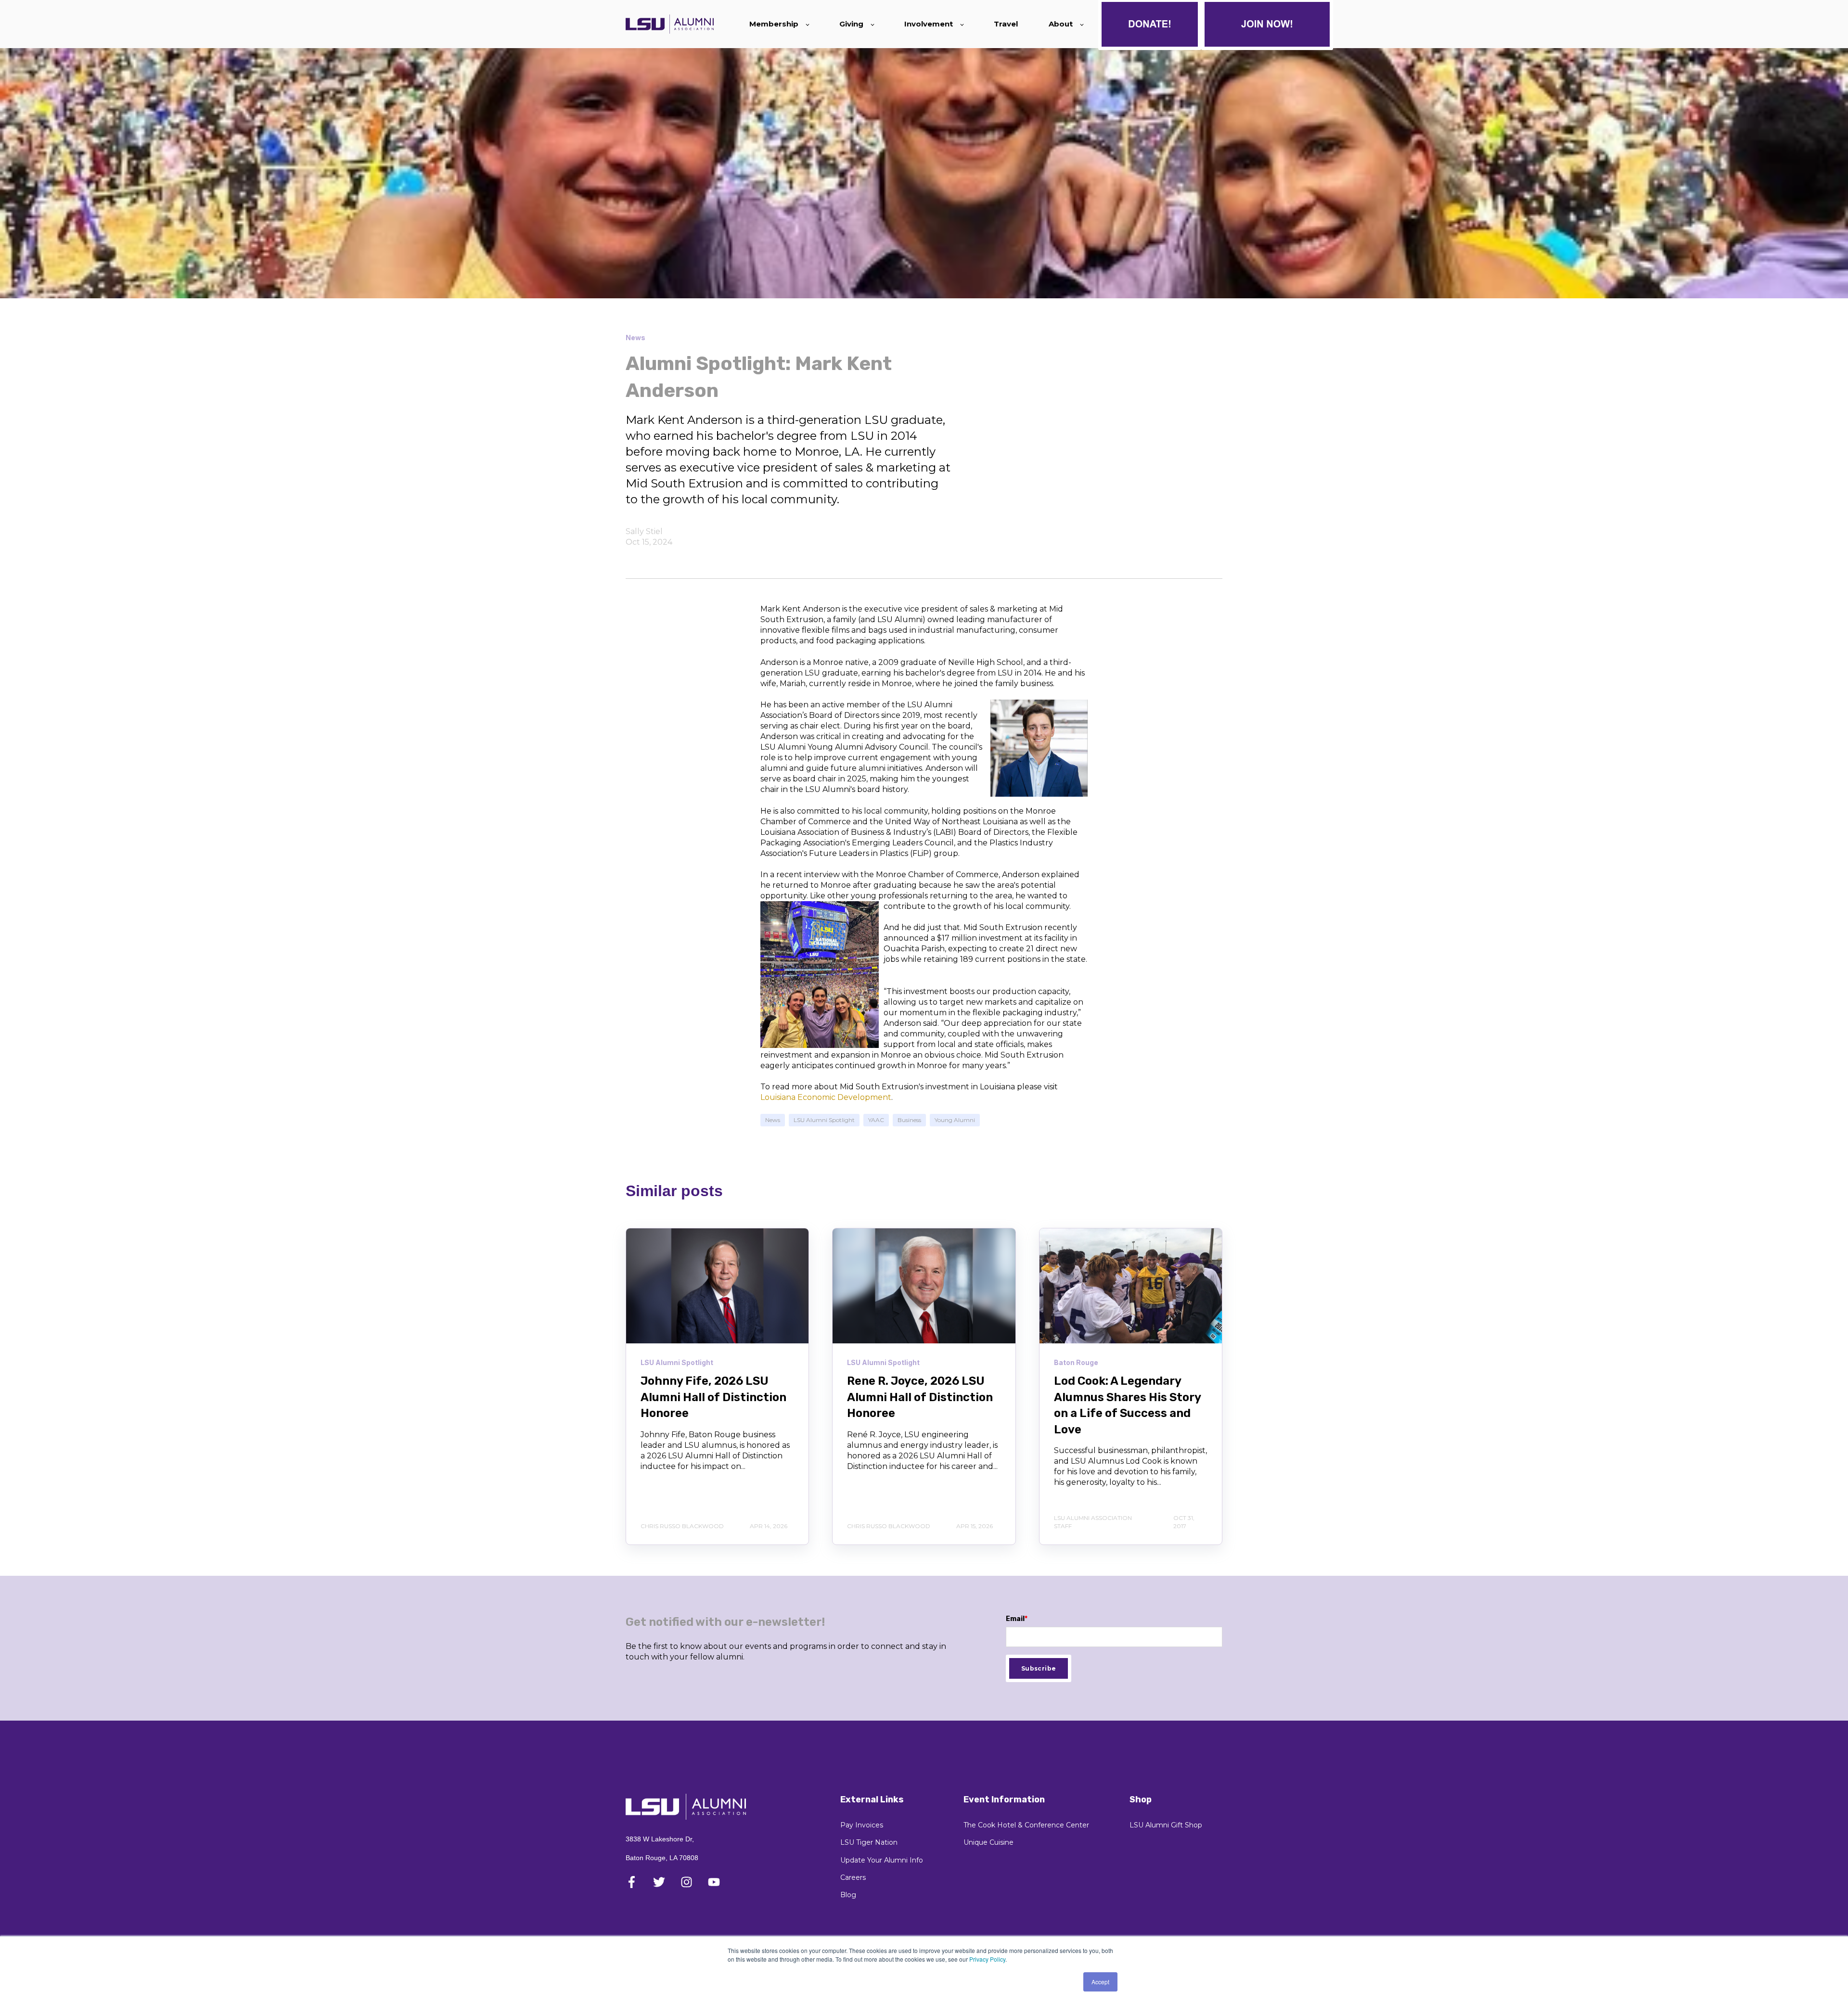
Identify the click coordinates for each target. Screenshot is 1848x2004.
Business (909, 1120)
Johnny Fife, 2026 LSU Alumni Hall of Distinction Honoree (713, 1397)
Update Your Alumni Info (882, 1860)
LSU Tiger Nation (869, 1843)
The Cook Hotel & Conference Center (1026, 1825)
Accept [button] (1100, 1982)
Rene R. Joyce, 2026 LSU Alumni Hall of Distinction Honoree (920, 1397)
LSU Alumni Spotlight (824, 1120)
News (773, 1120)
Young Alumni (955, 1120)
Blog (848, 1895)
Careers (853, 1878)
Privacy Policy (987, 1959)
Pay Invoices (862, 1825)
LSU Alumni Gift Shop (1166, 1825)
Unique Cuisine (988, 1843)
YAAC (876, 1120)
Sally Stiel (644, 531)
